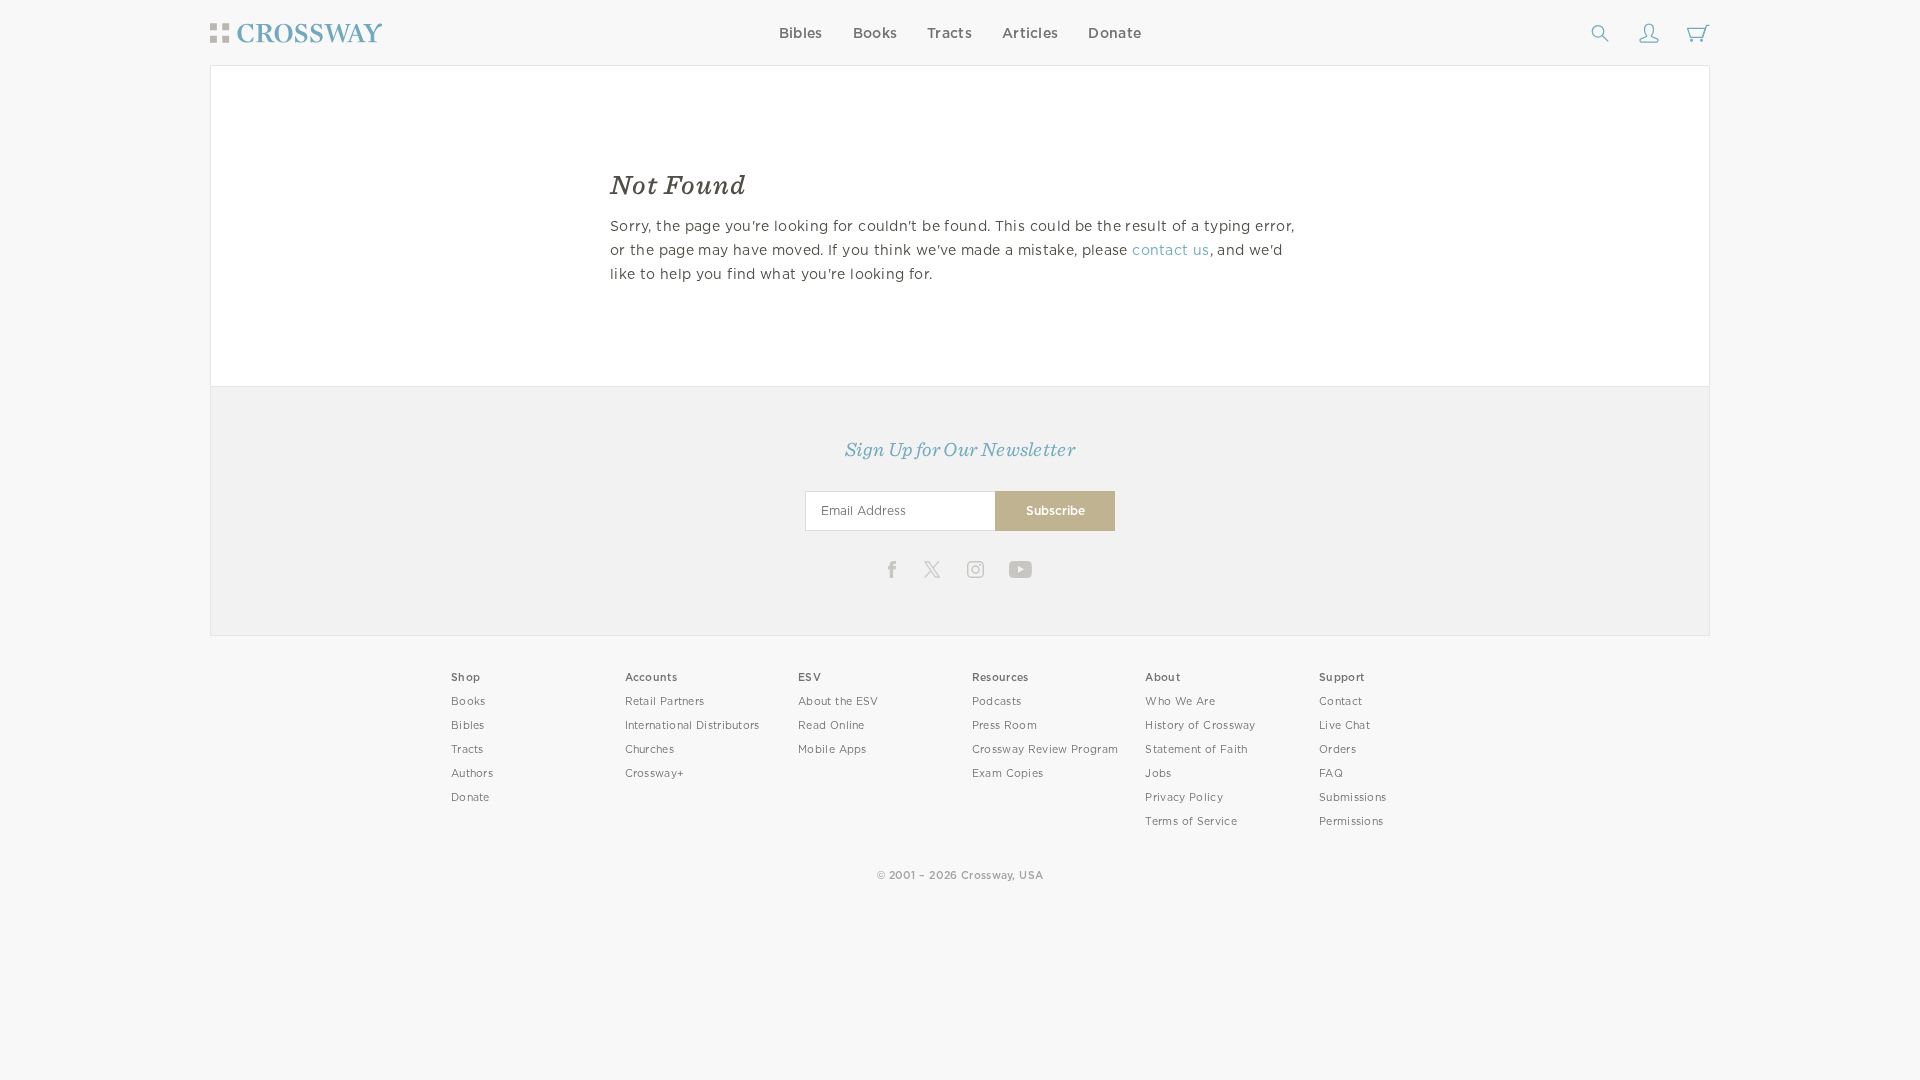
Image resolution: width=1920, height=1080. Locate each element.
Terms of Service (1190, 821)
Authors (472, 773)
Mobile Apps (832, 749)
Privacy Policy (1184, 797)
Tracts (949, 33)
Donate (1114, 33)
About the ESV (838, 701)
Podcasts (996, 701)
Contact (1340, 701)
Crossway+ (655, 773)
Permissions (1351, 821)
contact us (1170, 250)
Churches (649, 749)
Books (875, 33)
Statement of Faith (1196, 749)
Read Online (831, 725)
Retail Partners (665, 701)
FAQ (1331, 773)
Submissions (1352, 797)
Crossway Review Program (1045, 749)
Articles (1030, 33)
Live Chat (1344, 725)
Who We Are (1180, 701)
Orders (1337, 749)
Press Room (1004, 725)
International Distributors (692, 725)
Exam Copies (1008, 773)
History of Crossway (1200, 725)
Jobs (1158, 773)
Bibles (801, 33)
